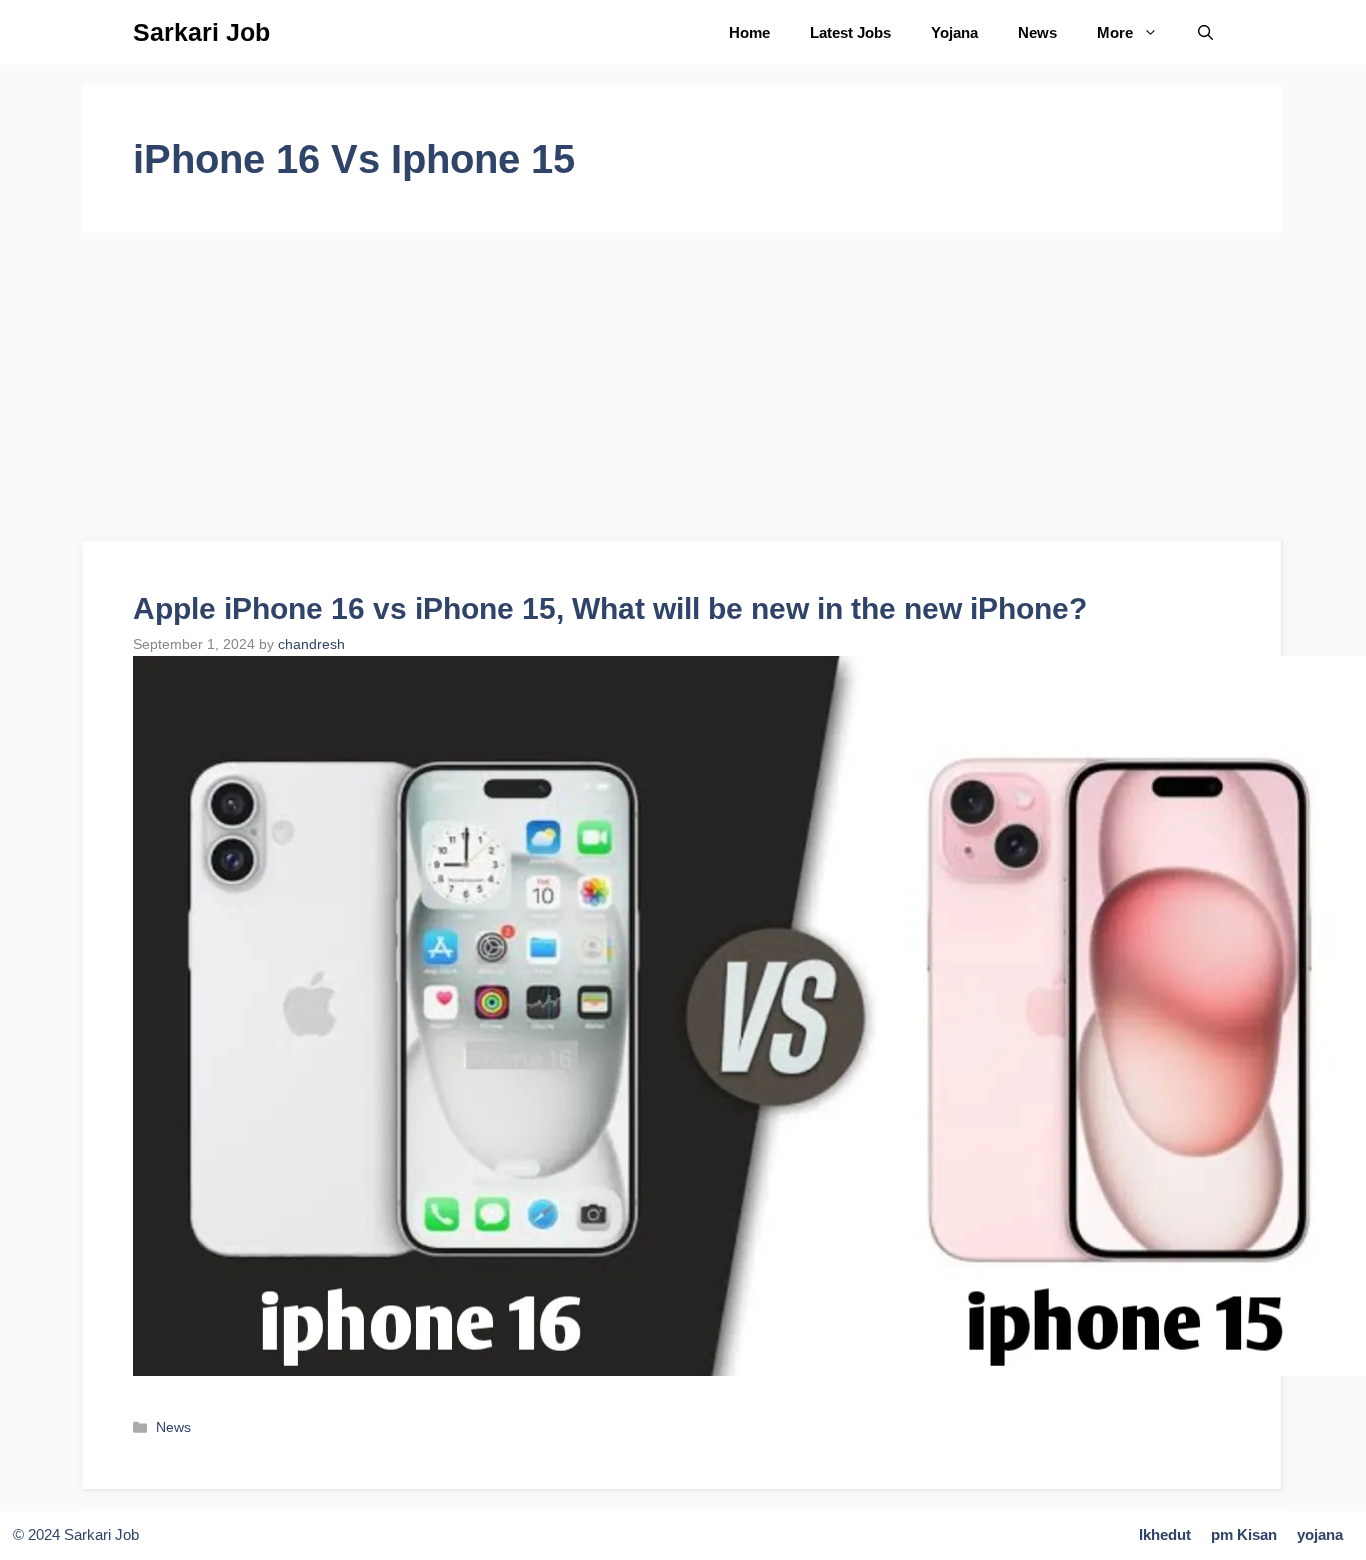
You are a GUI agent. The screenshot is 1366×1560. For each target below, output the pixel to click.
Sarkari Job (201, 32)
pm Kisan (1244, 1534)
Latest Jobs (850, 32)
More (1115, 32)
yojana (1320, 1534)
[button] (1205, 32)
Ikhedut (1165, 1534)
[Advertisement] (683, 393)
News (1037, 32)
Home (749, 32)
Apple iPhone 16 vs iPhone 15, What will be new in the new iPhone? (610, 608)
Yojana (954, 32)
